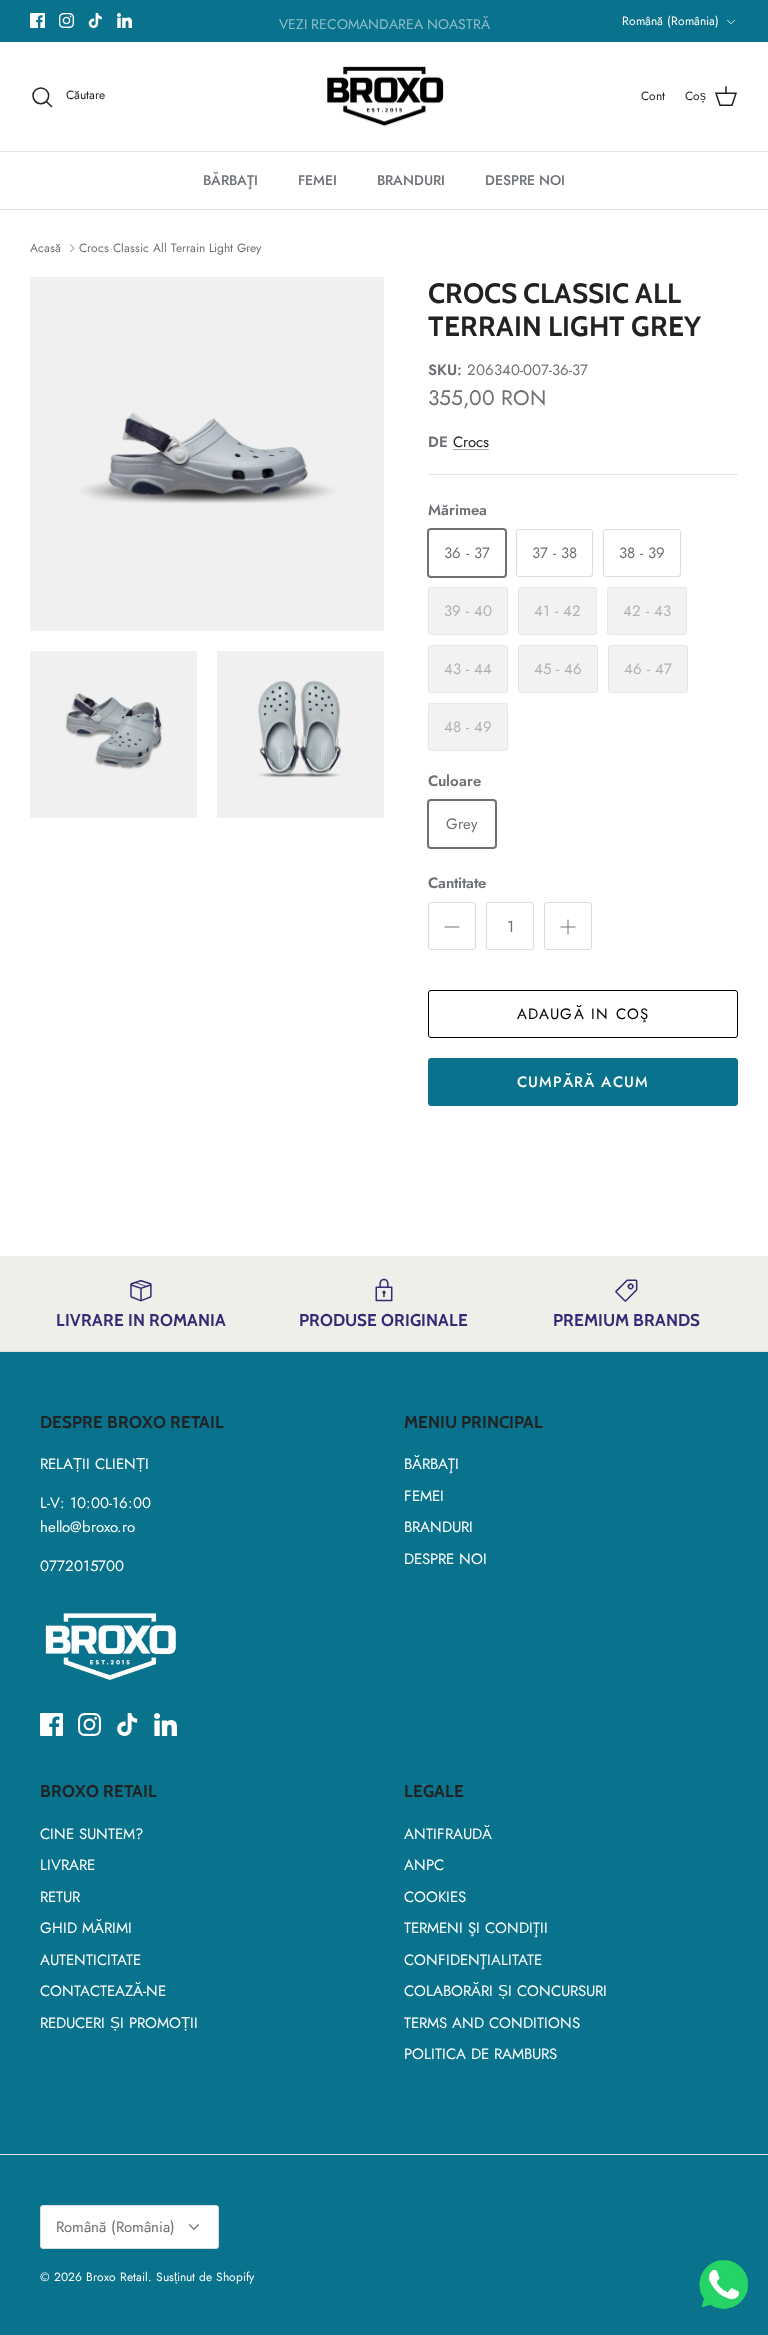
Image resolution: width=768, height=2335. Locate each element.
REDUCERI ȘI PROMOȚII (119, 2023)
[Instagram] (66, 20)
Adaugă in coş (583, 1014)
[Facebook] (37, 20)
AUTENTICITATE (90, 1960)
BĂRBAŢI (230, 180)
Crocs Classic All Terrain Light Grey (170, 248)
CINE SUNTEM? (91, 1834)
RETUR (60, 1897)
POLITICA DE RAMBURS (480, 2054)
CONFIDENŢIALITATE (473, 1960)
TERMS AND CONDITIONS (492, 2023)
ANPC (424, 1865)
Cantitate (457, 883)
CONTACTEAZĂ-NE (103, 1991)
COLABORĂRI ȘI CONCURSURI (505, 1991)
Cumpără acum (583, 1082)
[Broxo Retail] (384, 97)
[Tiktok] (95, 20)
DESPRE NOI (525, 180)
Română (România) (670, 21)
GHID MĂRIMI (86, 1928)
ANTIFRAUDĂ (448, 1834)
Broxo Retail (117, 2277)
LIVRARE (67, 1865)
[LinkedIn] (124, 20)
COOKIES (435, 1897)
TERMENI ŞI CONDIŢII (476, 1928)
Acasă (47, 248)
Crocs (471, 442)
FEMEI (317, 180)
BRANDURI (411, 180)
